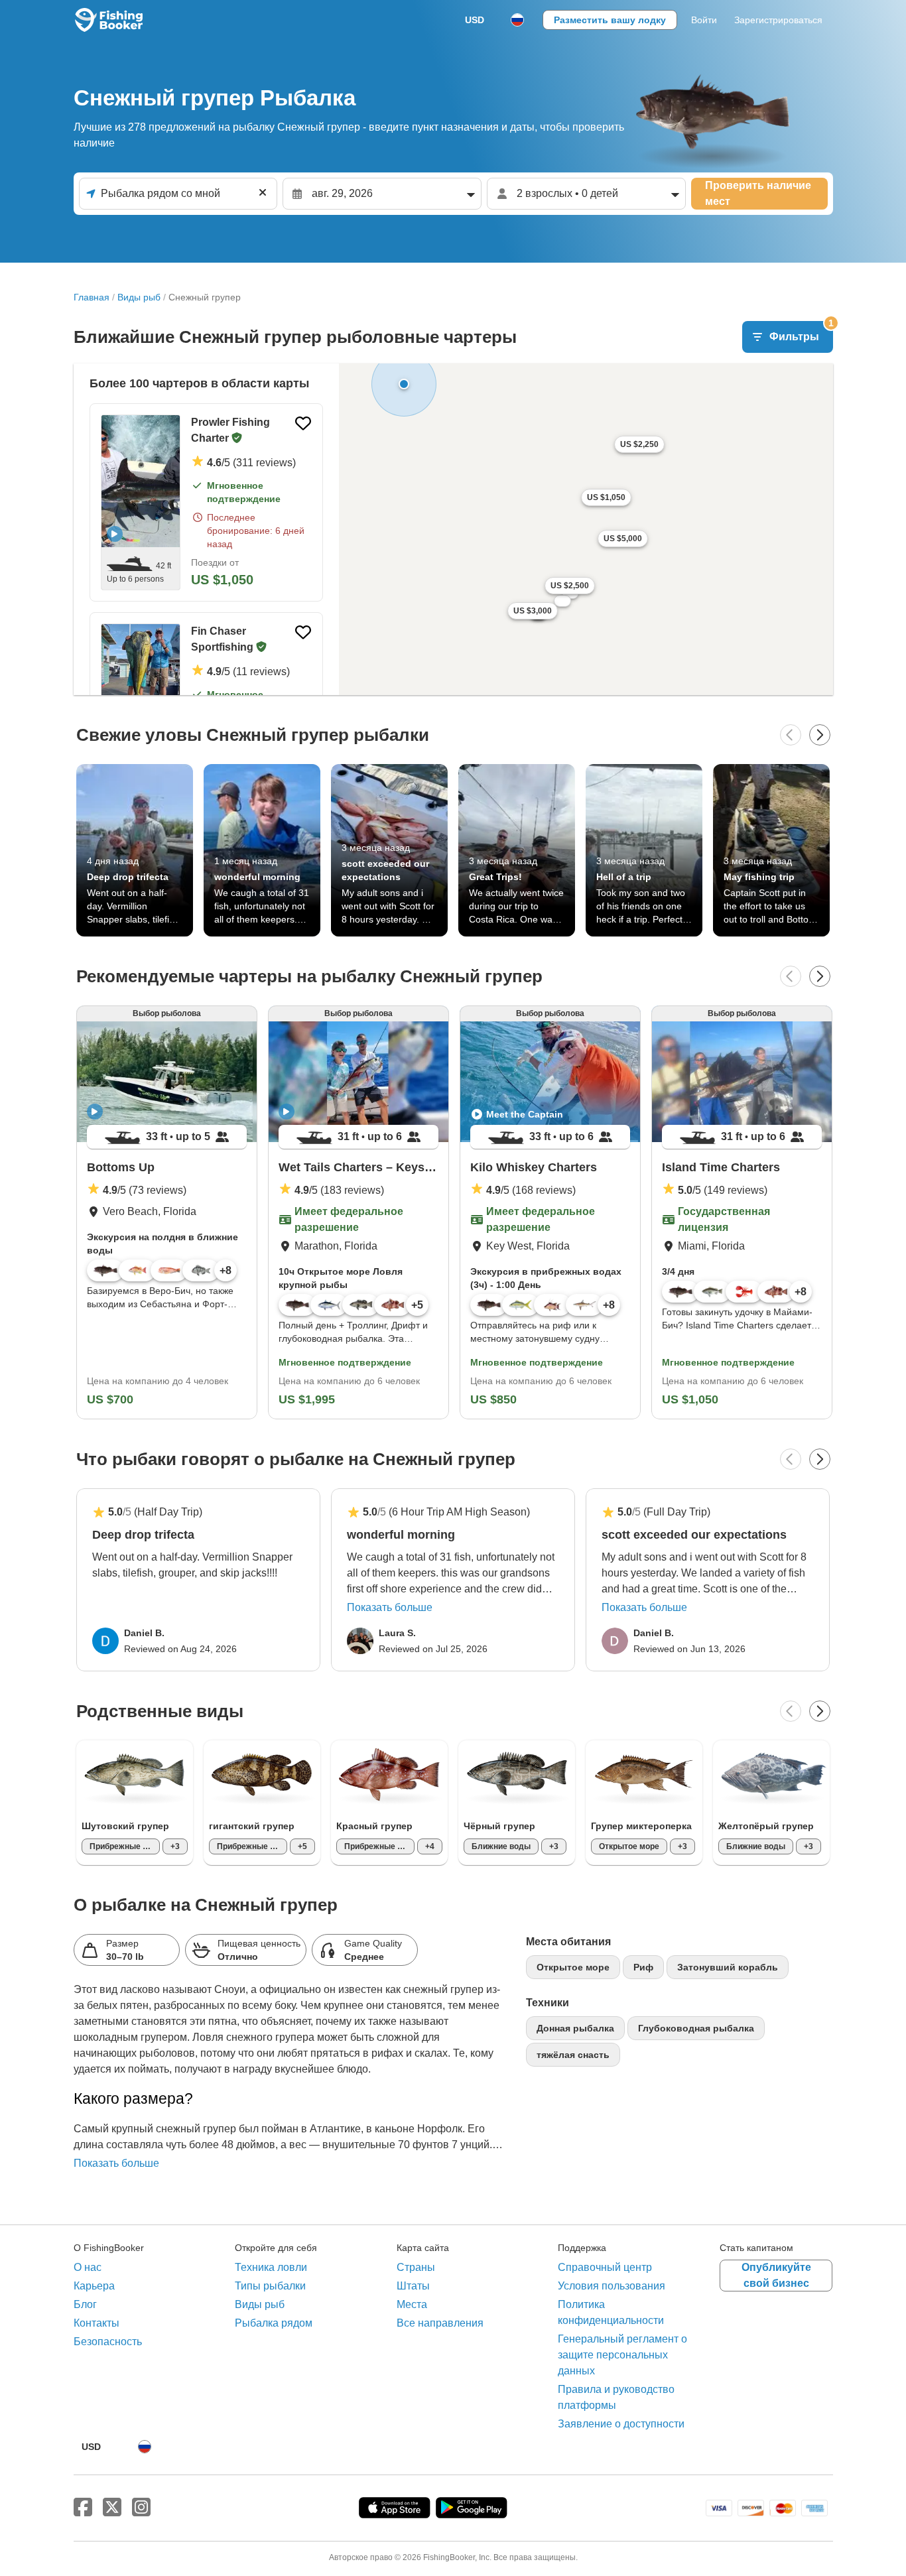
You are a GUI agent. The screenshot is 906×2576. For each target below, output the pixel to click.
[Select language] (517, 20)
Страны (416, 2267)
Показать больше (390, 1607)
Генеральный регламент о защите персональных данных (622, 2355)
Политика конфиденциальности (611, 2312)
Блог (85, 2304)
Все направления (440, 2323)
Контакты (97, 2323)
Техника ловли (271, 2267)
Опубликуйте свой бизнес (776, 2275)
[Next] (820, 735)
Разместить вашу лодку (610, 20)
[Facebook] (83, 2508)
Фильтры (801, 332)
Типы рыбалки (270, 2286)
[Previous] (791, 735)
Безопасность (108, 2342)
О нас (88, 2267)
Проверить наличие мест (758, 193)
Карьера (94, 2286)
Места (412, 2304)
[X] (112, 2508)
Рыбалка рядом (274, 2323)
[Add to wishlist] (303, 423)
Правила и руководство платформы (616, 2397)
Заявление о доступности (621, 2424)
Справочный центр (605, 2267)
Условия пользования (612, 2286)
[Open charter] (141, 481)
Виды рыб (139, 297)
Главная (92, 297)
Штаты (413, 2286)
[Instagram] (141, 2508)
